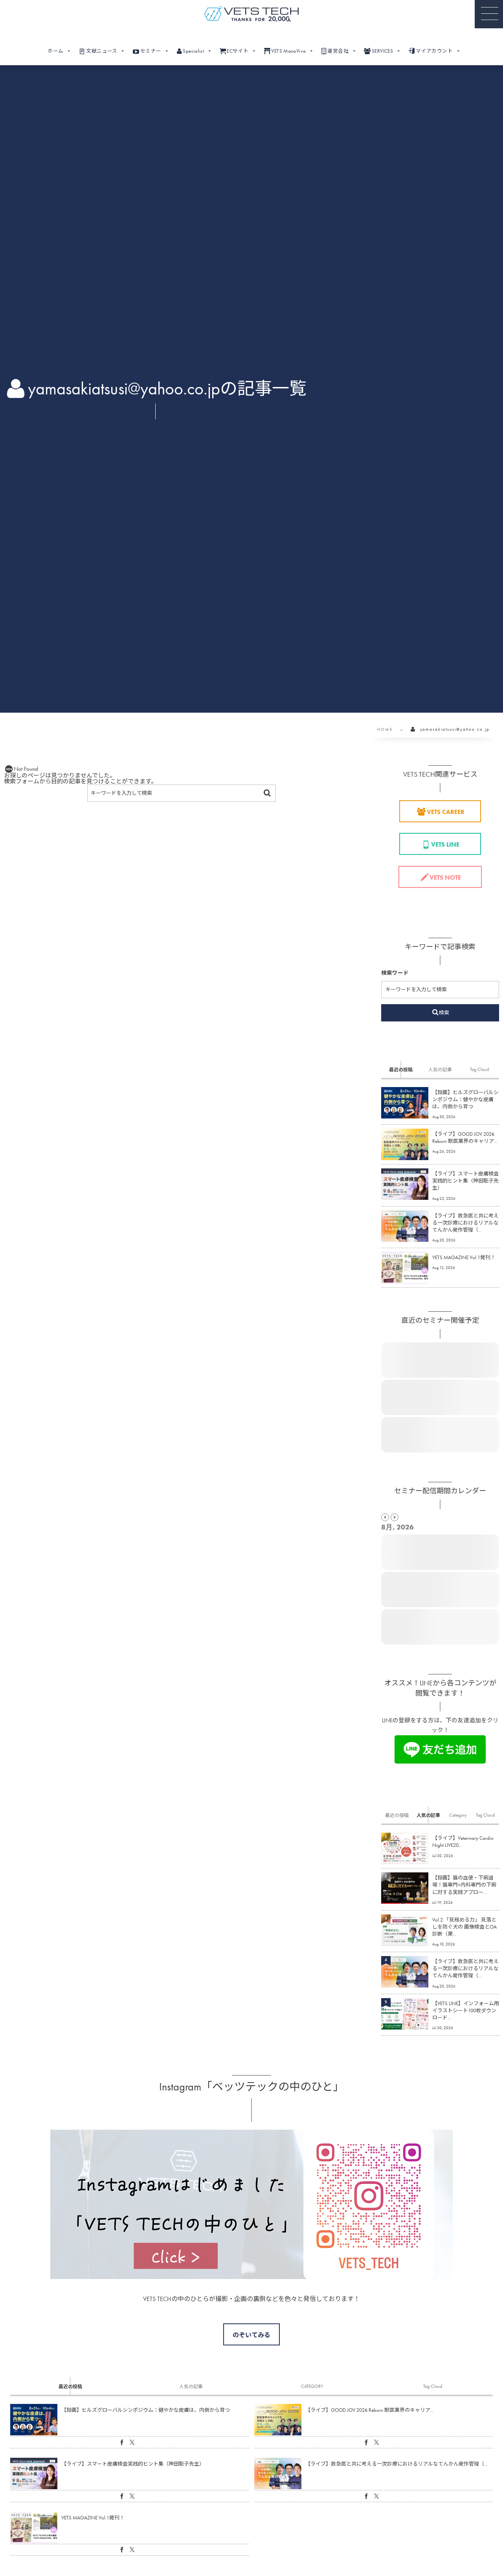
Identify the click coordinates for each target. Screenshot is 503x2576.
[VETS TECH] (251, 14)
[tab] (401, 1069)
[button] (489, 14)
